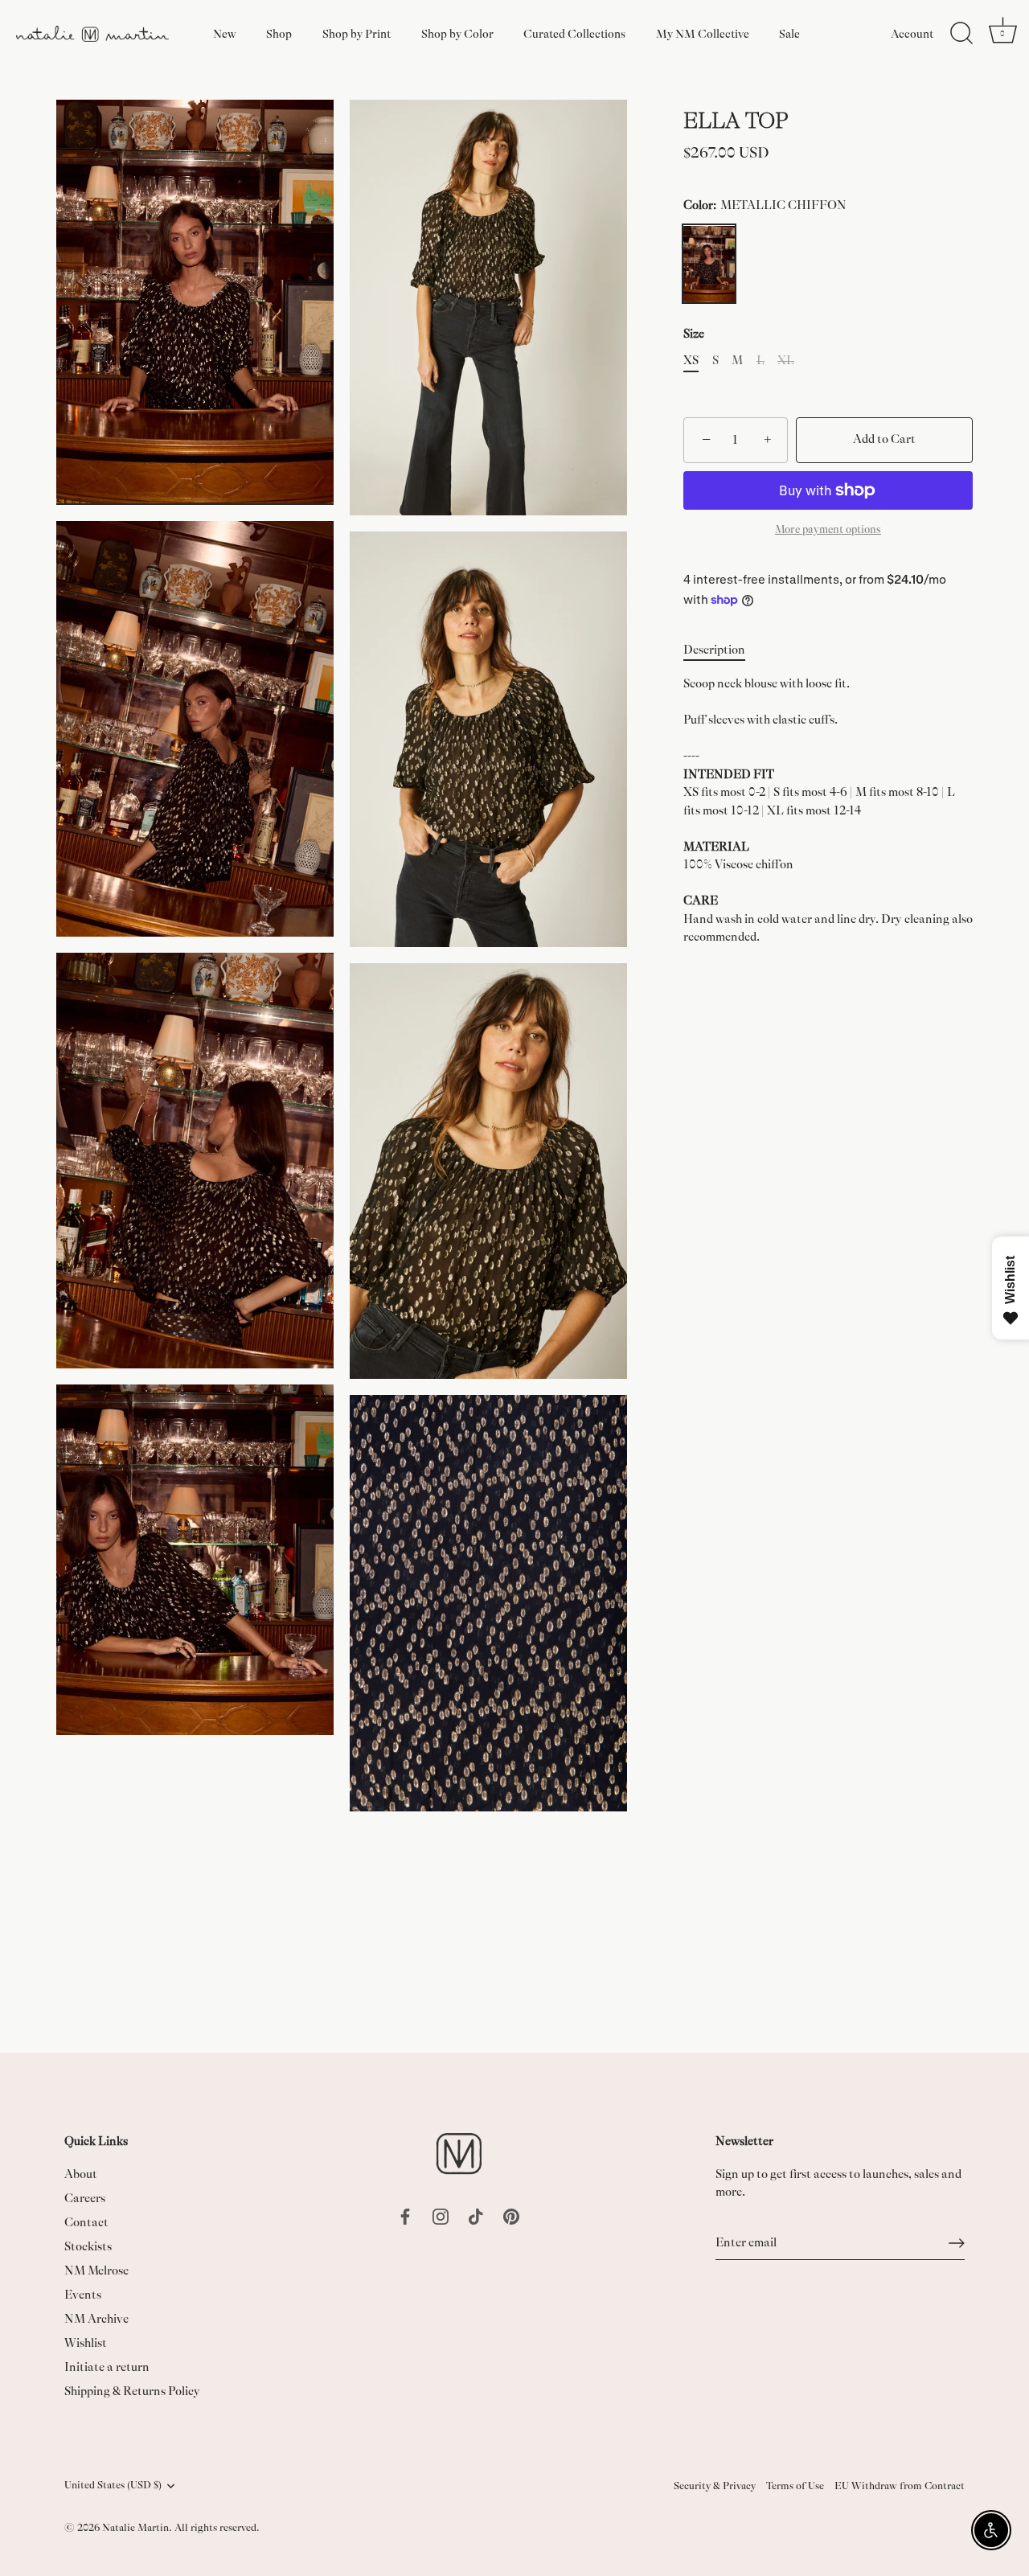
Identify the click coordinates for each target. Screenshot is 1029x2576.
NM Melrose (96, 2271)
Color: (765, 206)
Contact (86, 2223)
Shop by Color (457, 34)
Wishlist (86, 2343)
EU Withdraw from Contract (900, 2486)
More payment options (828, 529)
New (225, 34)
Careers (85, 2199)
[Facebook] (405, 2215)
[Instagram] (441, 2215)
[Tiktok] (476, 2215)
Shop (279, 34)
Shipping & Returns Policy (132, 2391)
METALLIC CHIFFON (709, 264)
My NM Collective (703, 34)
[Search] (961, 34)
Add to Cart (884, 440)
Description (714, 650)
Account (912, 34)
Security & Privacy (715, 2486)
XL (786, 361)
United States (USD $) (113, 2485)
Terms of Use (795, 2486)
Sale (789, 34)
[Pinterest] (511, 2215)
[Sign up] (957, 2243)
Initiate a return (107, 2367)
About (81, 2174)
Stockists (88, 2247)
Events (83, 2295)
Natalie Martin (135, 2528)
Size (694, 335)
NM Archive (96, 2319)
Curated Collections (574, 34)
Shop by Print (357, 34)
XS (691, 361)
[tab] (722, 651)
